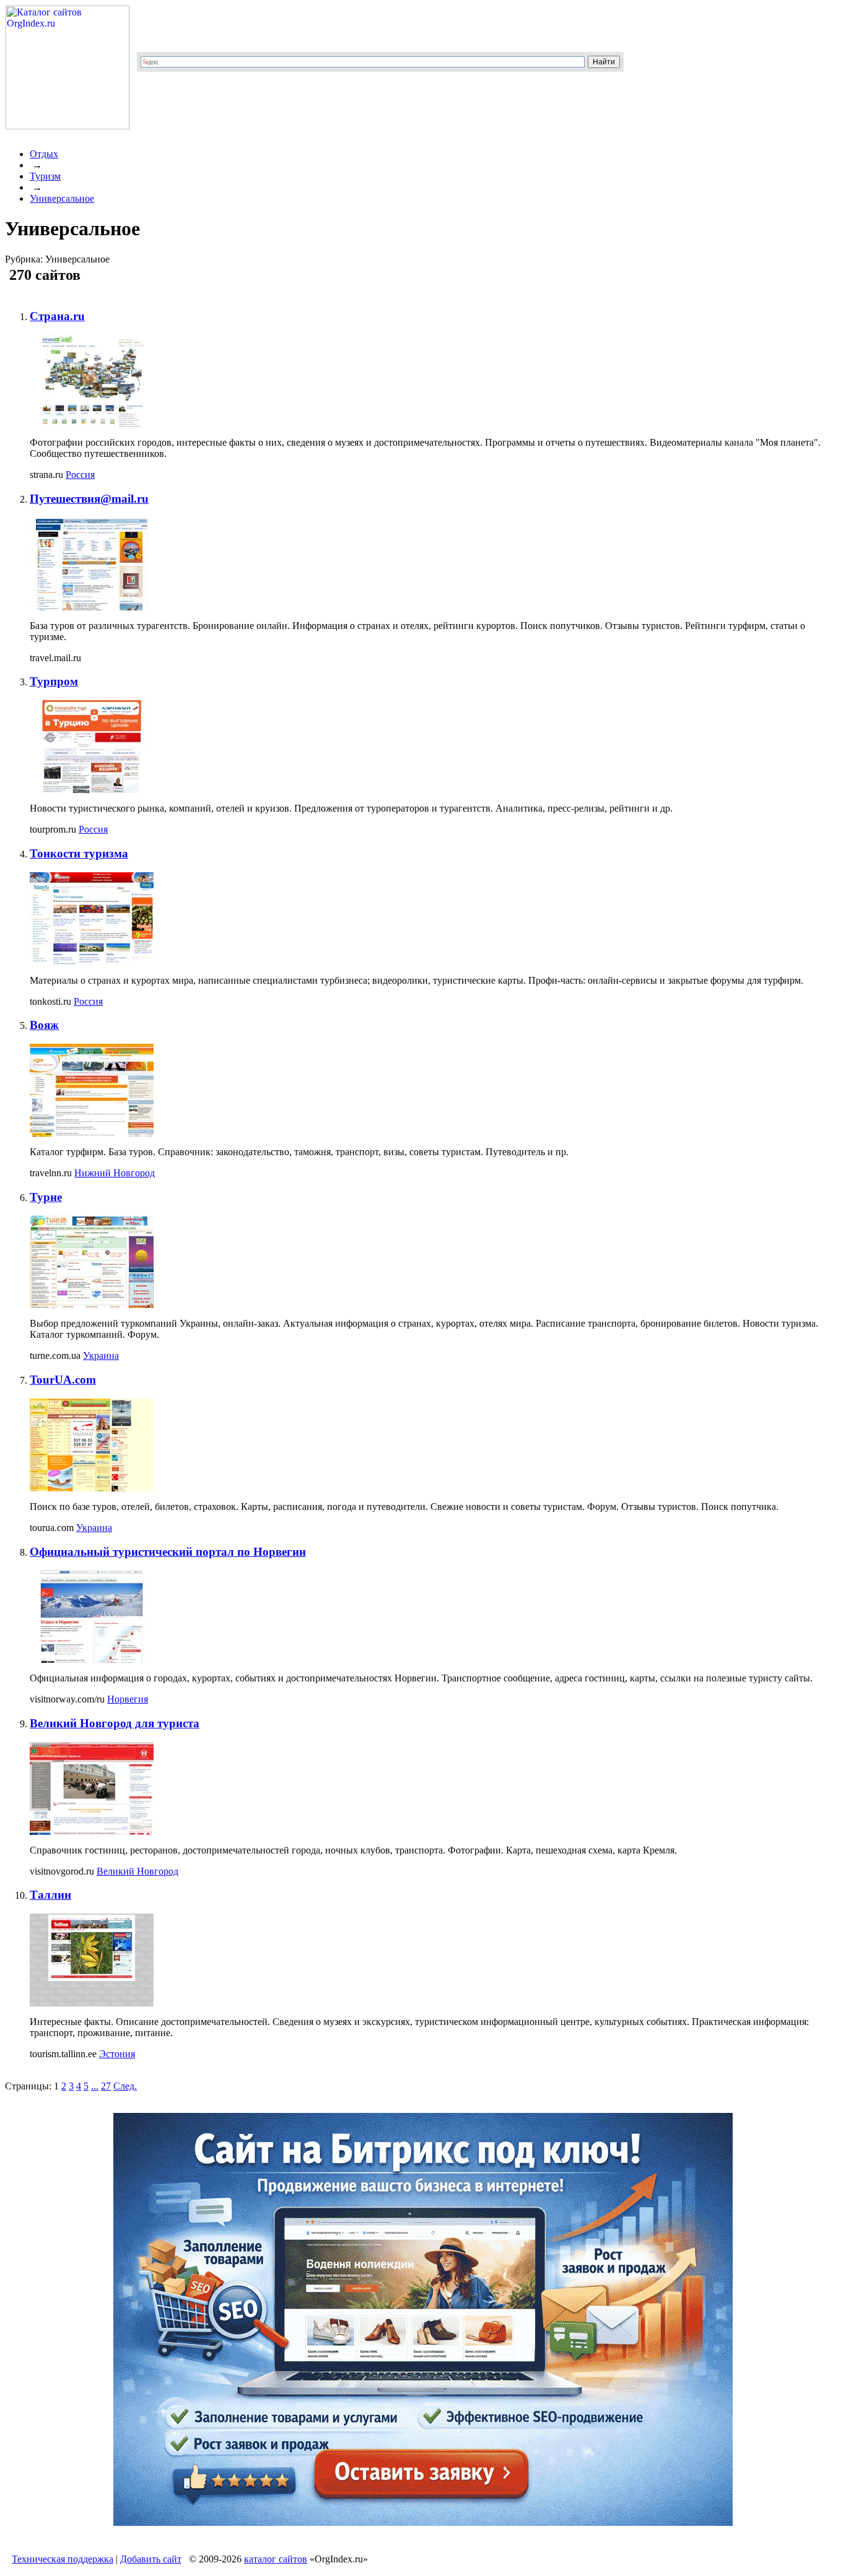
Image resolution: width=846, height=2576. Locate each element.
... (95, 2086)
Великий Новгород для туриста (115, 1723)
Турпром (54, 681)
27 (106, 2086)
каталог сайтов (276, 2559)
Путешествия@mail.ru (89, 499)
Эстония (117, 2054)
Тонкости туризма (79, 853)
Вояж (44, 1025)
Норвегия (128, 1699)
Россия (80, 475)
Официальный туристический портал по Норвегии (168, 1552)
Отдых (44, 154)
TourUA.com (63, 1380)
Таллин (50, 1895)
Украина (101, 1355)
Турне (46, 1197)
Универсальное (62, 198)
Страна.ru (57, 316)
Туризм (45, 176)
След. (125, 2086)
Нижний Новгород (115, 1173)
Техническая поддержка (63, 2559)
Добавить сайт (151, 2559)
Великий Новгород (137, 1871)
